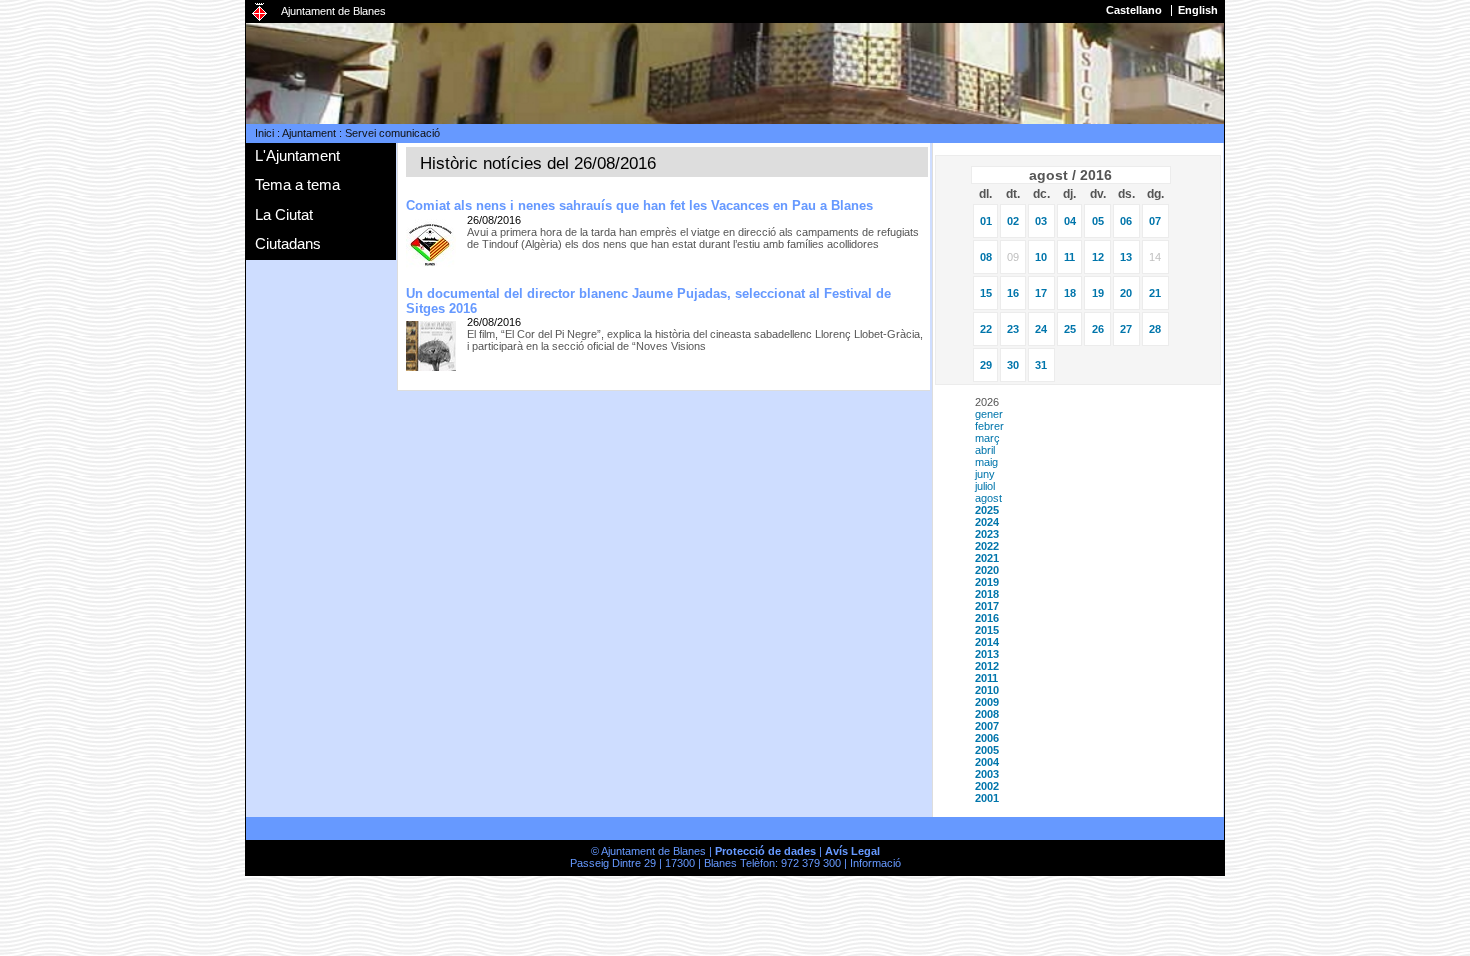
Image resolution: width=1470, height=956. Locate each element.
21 (1155, 293)
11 (1069, 257)
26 (1098, 329)
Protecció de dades (765, 851)
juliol (985, 486)
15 (986, 293)
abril (985, 450)
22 (986, 329)
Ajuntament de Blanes (333, 11)
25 (1070, 329)
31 (1041, 365)
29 (986, 365)
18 (1070, 293)
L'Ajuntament (297, 155)
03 (1041, 221)
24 (1041, 329)
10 (1041, 257)
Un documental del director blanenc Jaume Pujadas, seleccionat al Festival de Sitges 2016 (648, 301)
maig (986, 462)
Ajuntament (309, 133)
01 (986, 221)
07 (1155, 221)
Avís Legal (852, 851)
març (987, 438)
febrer (989, 426)
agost (988, 498)
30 (1013, 365)
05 (1098, 221)
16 (1013, 293)
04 (1070, 221)
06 (1126, 221)
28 (1155, 329)
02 (1013, 221)
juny (985, 474)
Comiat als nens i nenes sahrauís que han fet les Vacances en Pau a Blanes (639, 205)
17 (1041, 293)
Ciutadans (288, 243)
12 (1098, 257)
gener (989, 414)
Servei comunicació (392, 133)
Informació (875, 863)
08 (986, 257)
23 (1013, 329)
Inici (264, 133)
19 (1098, 293)
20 (1126, 293)
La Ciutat (284, 214)
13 (1126, 257)
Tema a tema (297, 184)
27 (1126, 329)
